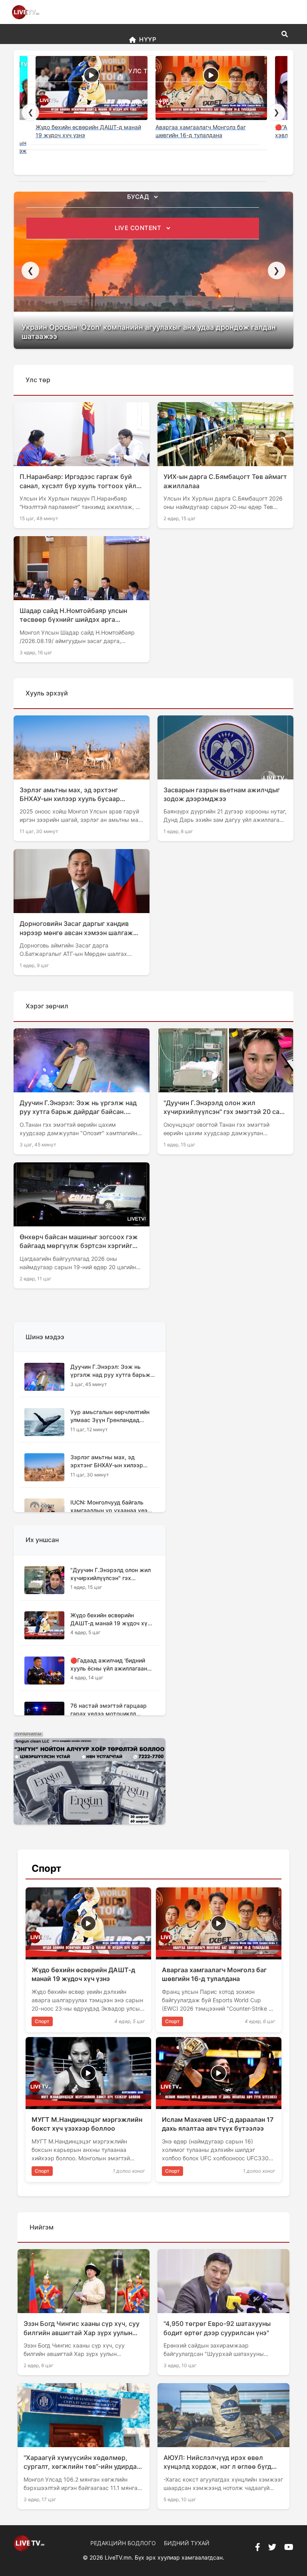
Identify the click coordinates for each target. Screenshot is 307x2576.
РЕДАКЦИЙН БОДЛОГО (123, 2543)
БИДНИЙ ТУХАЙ (187, 2543)
